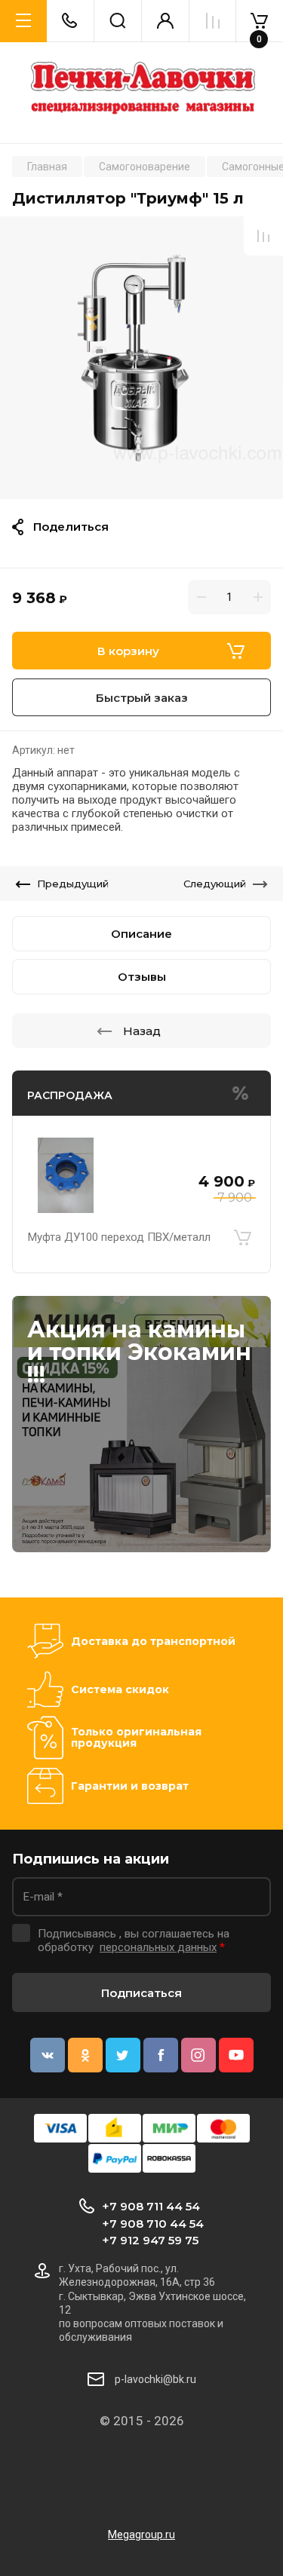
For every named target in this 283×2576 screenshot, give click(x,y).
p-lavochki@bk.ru (155, 2379)
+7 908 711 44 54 (151, 2206)
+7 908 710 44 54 (153, 2224)
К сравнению (263, 236)
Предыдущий (73, 884)
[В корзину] (242, 1237)
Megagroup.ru (141, 2535)
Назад (142, 1031)
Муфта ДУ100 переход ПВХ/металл (119, 1237)
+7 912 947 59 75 (150, 2240)
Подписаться (141, 1993)
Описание (141, 934)
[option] (141, 358)
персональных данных (158, 1947)
